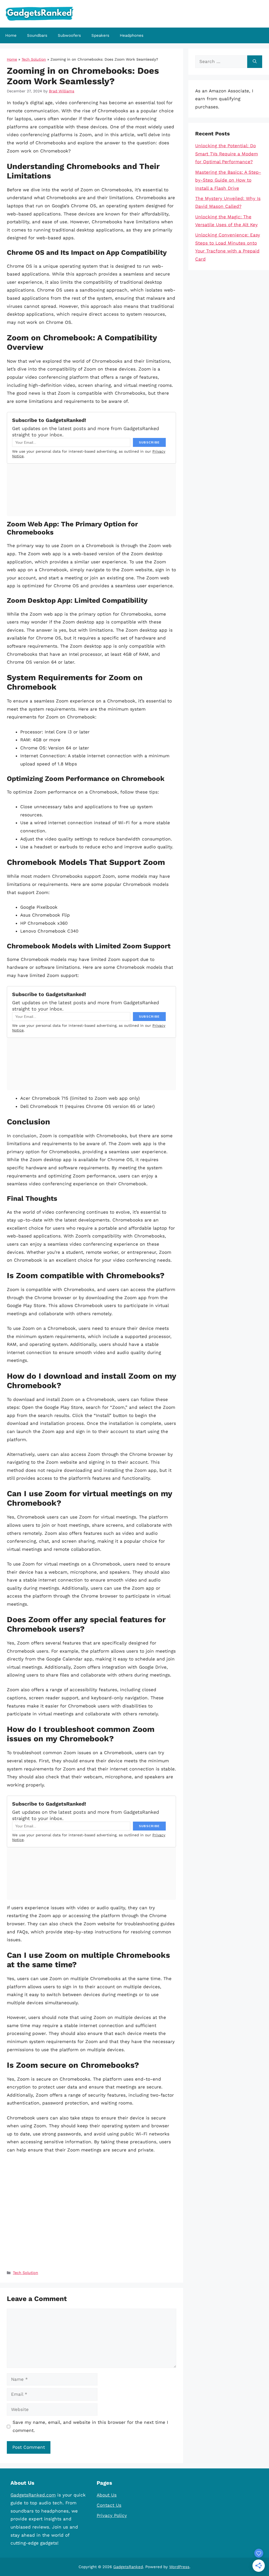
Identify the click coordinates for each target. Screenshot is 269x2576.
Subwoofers (69, 35)
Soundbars (37, 35)
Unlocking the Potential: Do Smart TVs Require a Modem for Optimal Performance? (227, 154)
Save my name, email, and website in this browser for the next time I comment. (90, 2426)
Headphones (132, 35)
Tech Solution (34, 59)
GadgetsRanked (128, 2567)
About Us (107, 2495)
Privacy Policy (112, 2515)
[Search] (255, 62)
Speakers (100, 35)
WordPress (179, 2567)
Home (11, 35)
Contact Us (109, 2505)
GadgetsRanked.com (33, 2495)
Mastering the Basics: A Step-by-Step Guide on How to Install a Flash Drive (228, 180)
